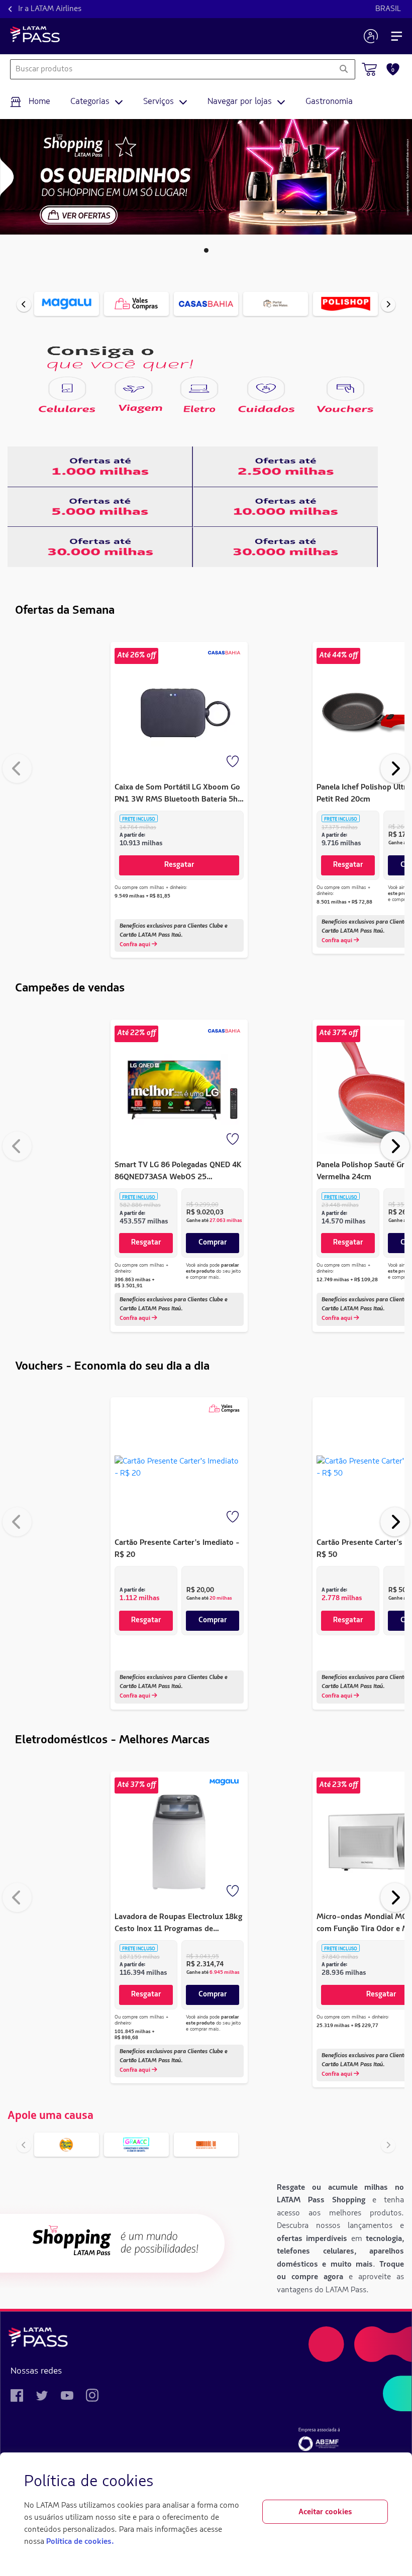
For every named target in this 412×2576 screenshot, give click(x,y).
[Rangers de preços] (100, 467)
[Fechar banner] (380, 2482)
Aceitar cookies (325, 2512)
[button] (206, 250)
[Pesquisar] (343, 69)
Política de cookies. (80, 2542)
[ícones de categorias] (67, 389)
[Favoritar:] (234, 762)
